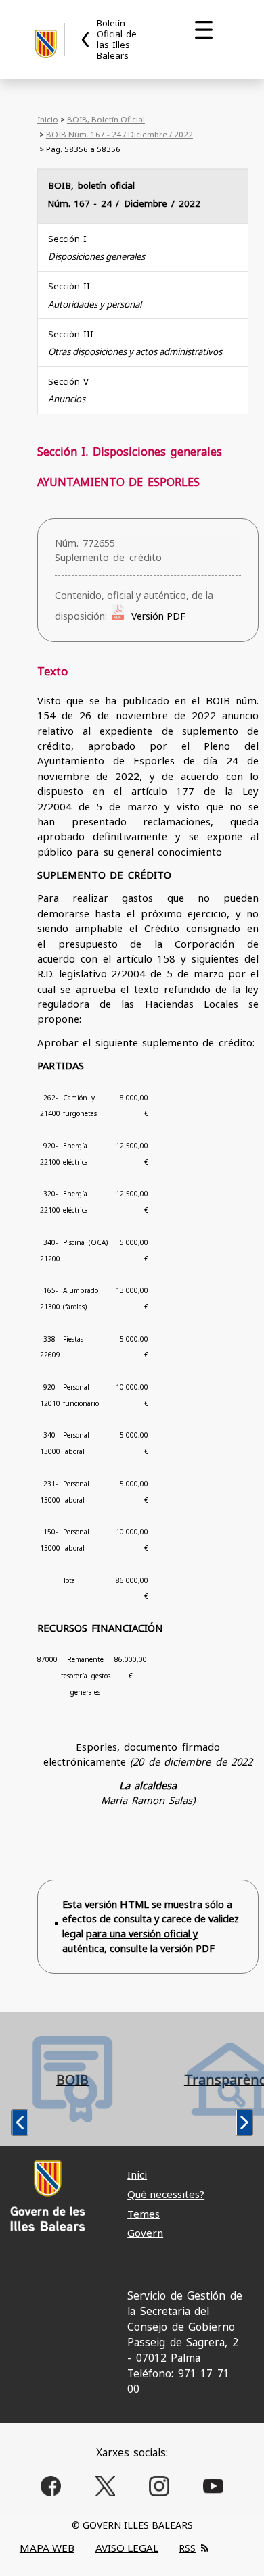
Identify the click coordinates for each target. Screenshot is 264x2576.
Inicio (48, 119)
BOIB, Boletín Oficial (106, 119)
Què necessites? (166, 2194)
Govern (145, 2233)
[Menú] (204, 30)
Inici (137, 2174)
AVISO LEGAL (127, 2548)
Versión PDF (157, 616)
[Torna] (86, 40)
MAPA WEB (47, 2548)
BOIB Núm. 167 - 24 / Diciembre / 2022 (119, 134)
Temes (144, 2214)
